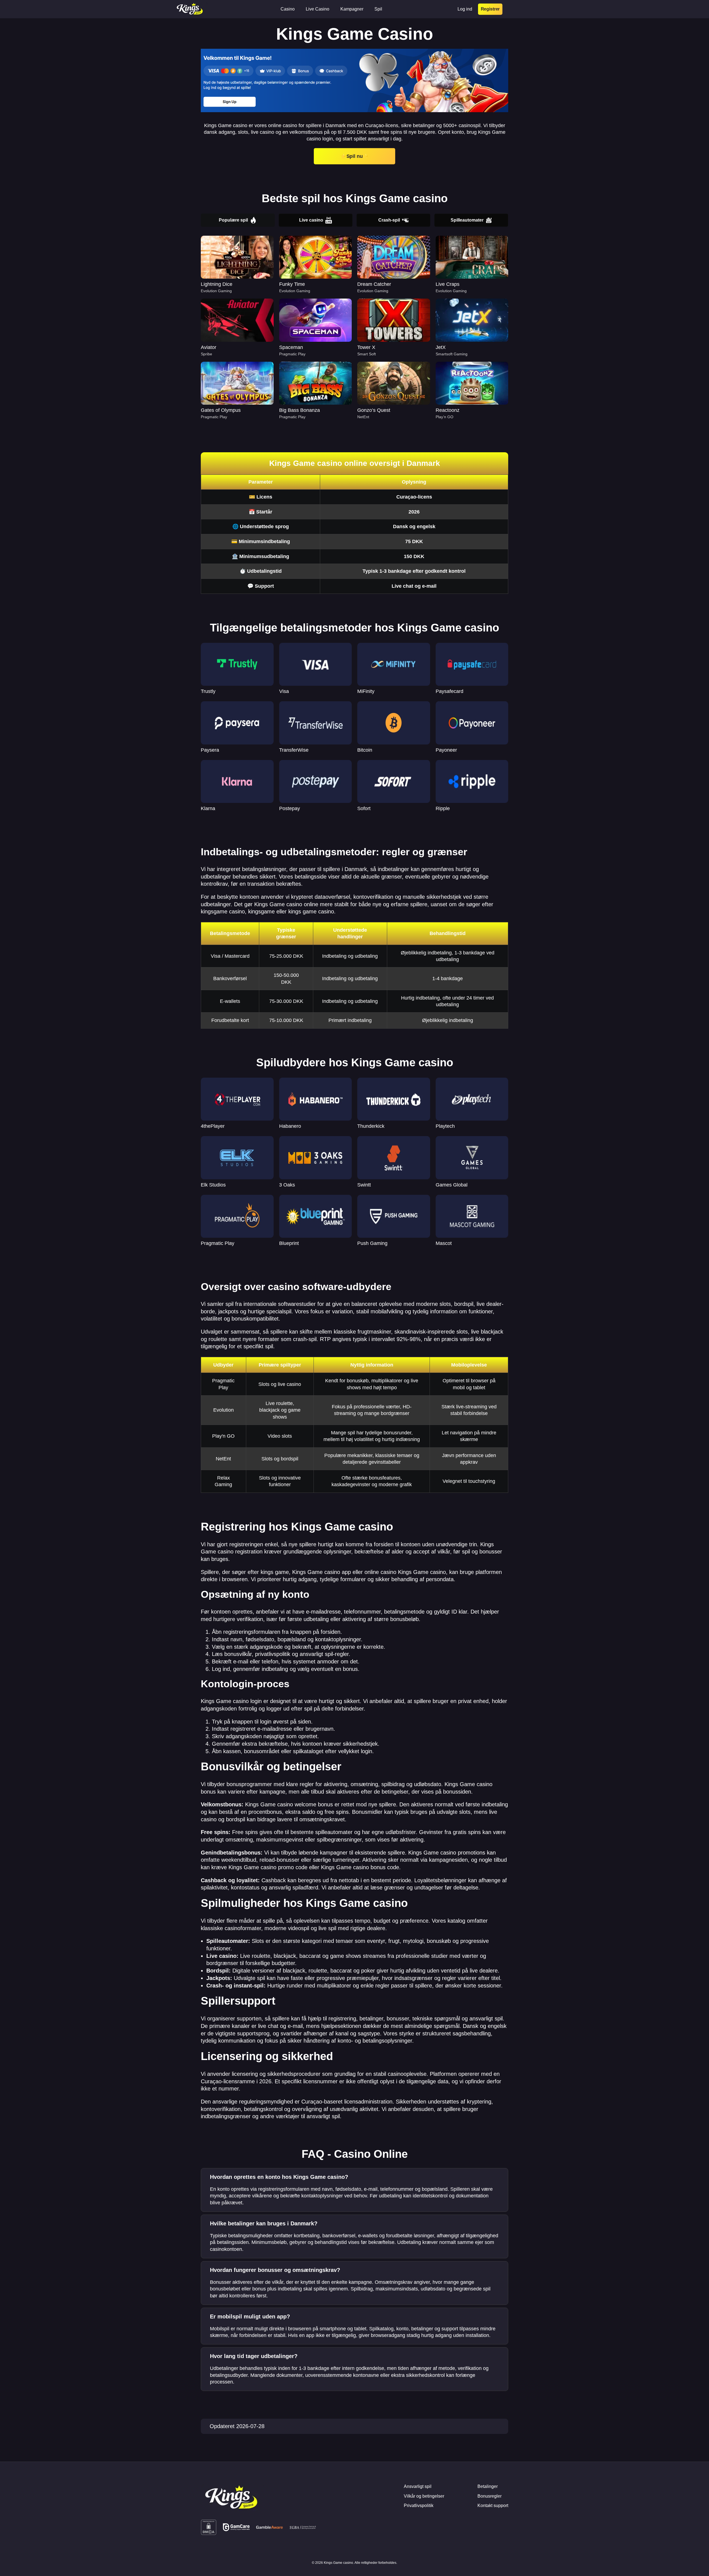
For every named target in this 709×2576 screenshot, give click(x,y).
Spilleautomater (467, 220)
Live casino (311, 220)
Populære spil (233, 220)
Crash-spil (389, 220)
